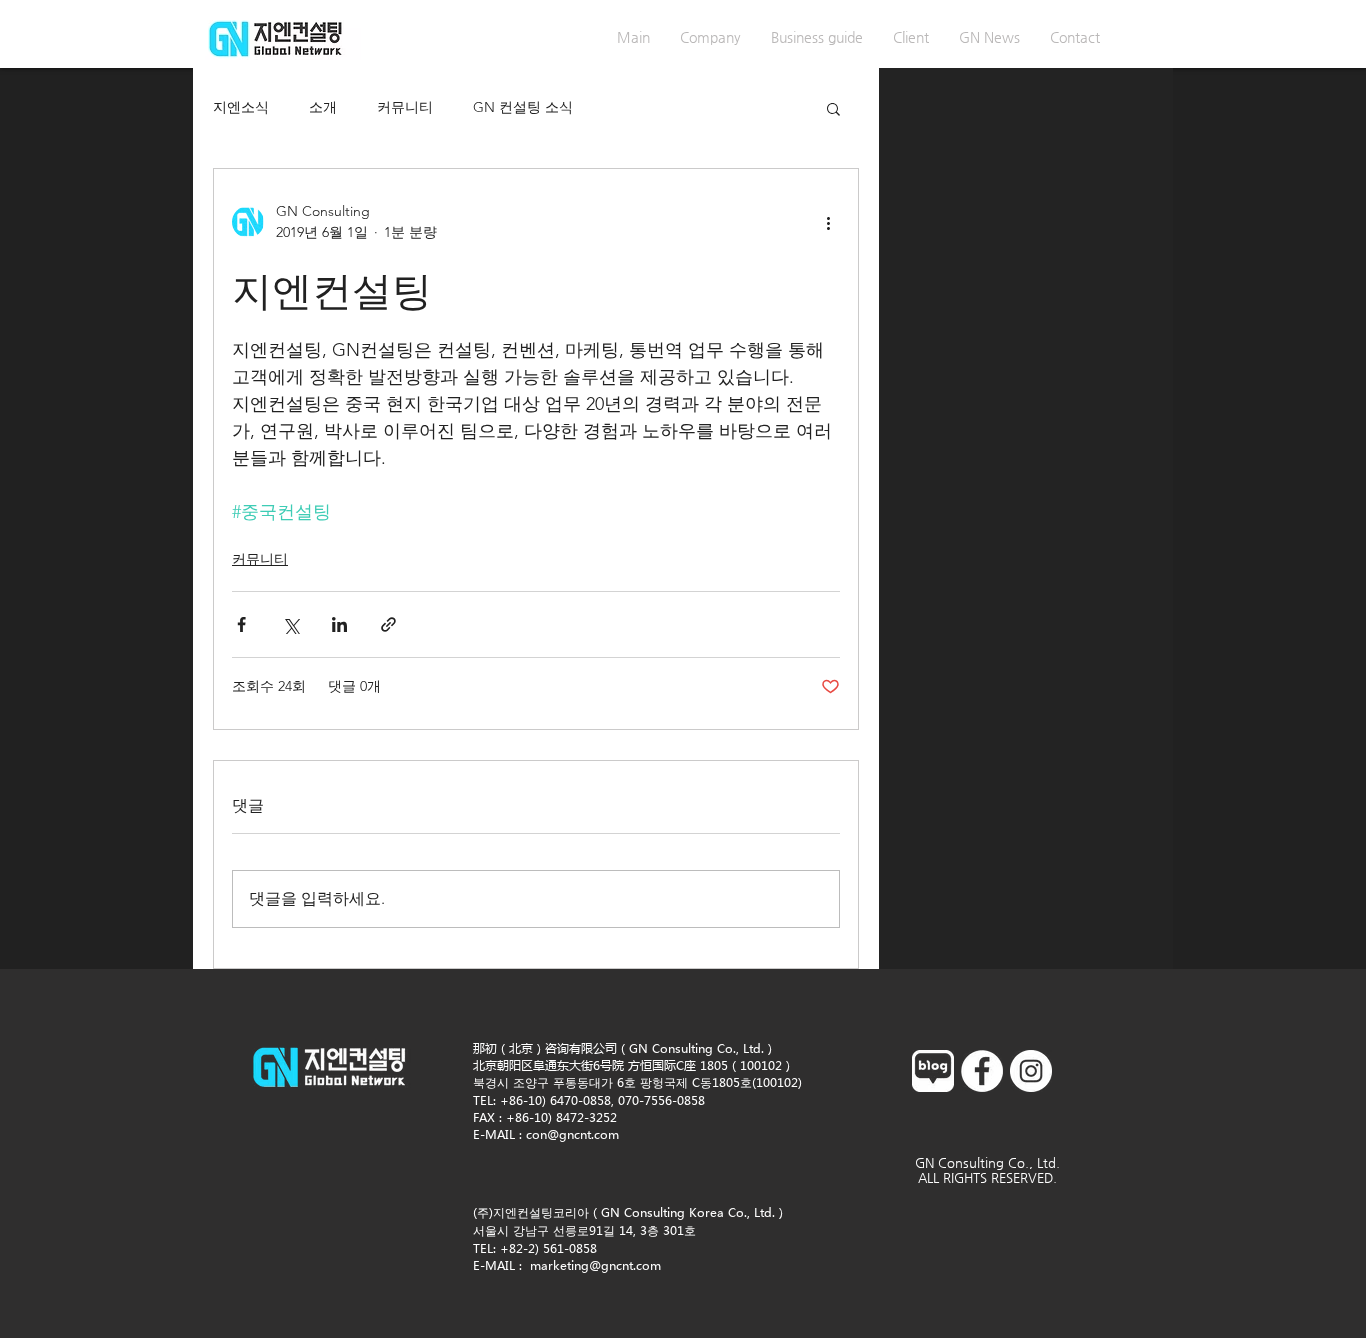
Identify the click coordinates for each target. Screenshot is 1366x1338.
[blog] (933, 1071)
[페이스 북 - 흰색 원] (982, 1071)
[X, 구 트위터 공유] (290, 624)
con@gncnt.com (572, 1134)
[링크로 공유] (388, 624)
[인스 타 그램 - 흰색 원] (1031, 1071)
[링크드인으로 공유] (339, 624)
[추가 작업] (828, 222)
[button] (833, 108)
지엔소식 (241, 107)
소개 (323, 107)
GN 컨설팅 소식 (523, 107)
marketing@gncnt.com (595, 1265)
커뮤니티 (405, 107)
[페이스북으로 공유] (241, 624)
